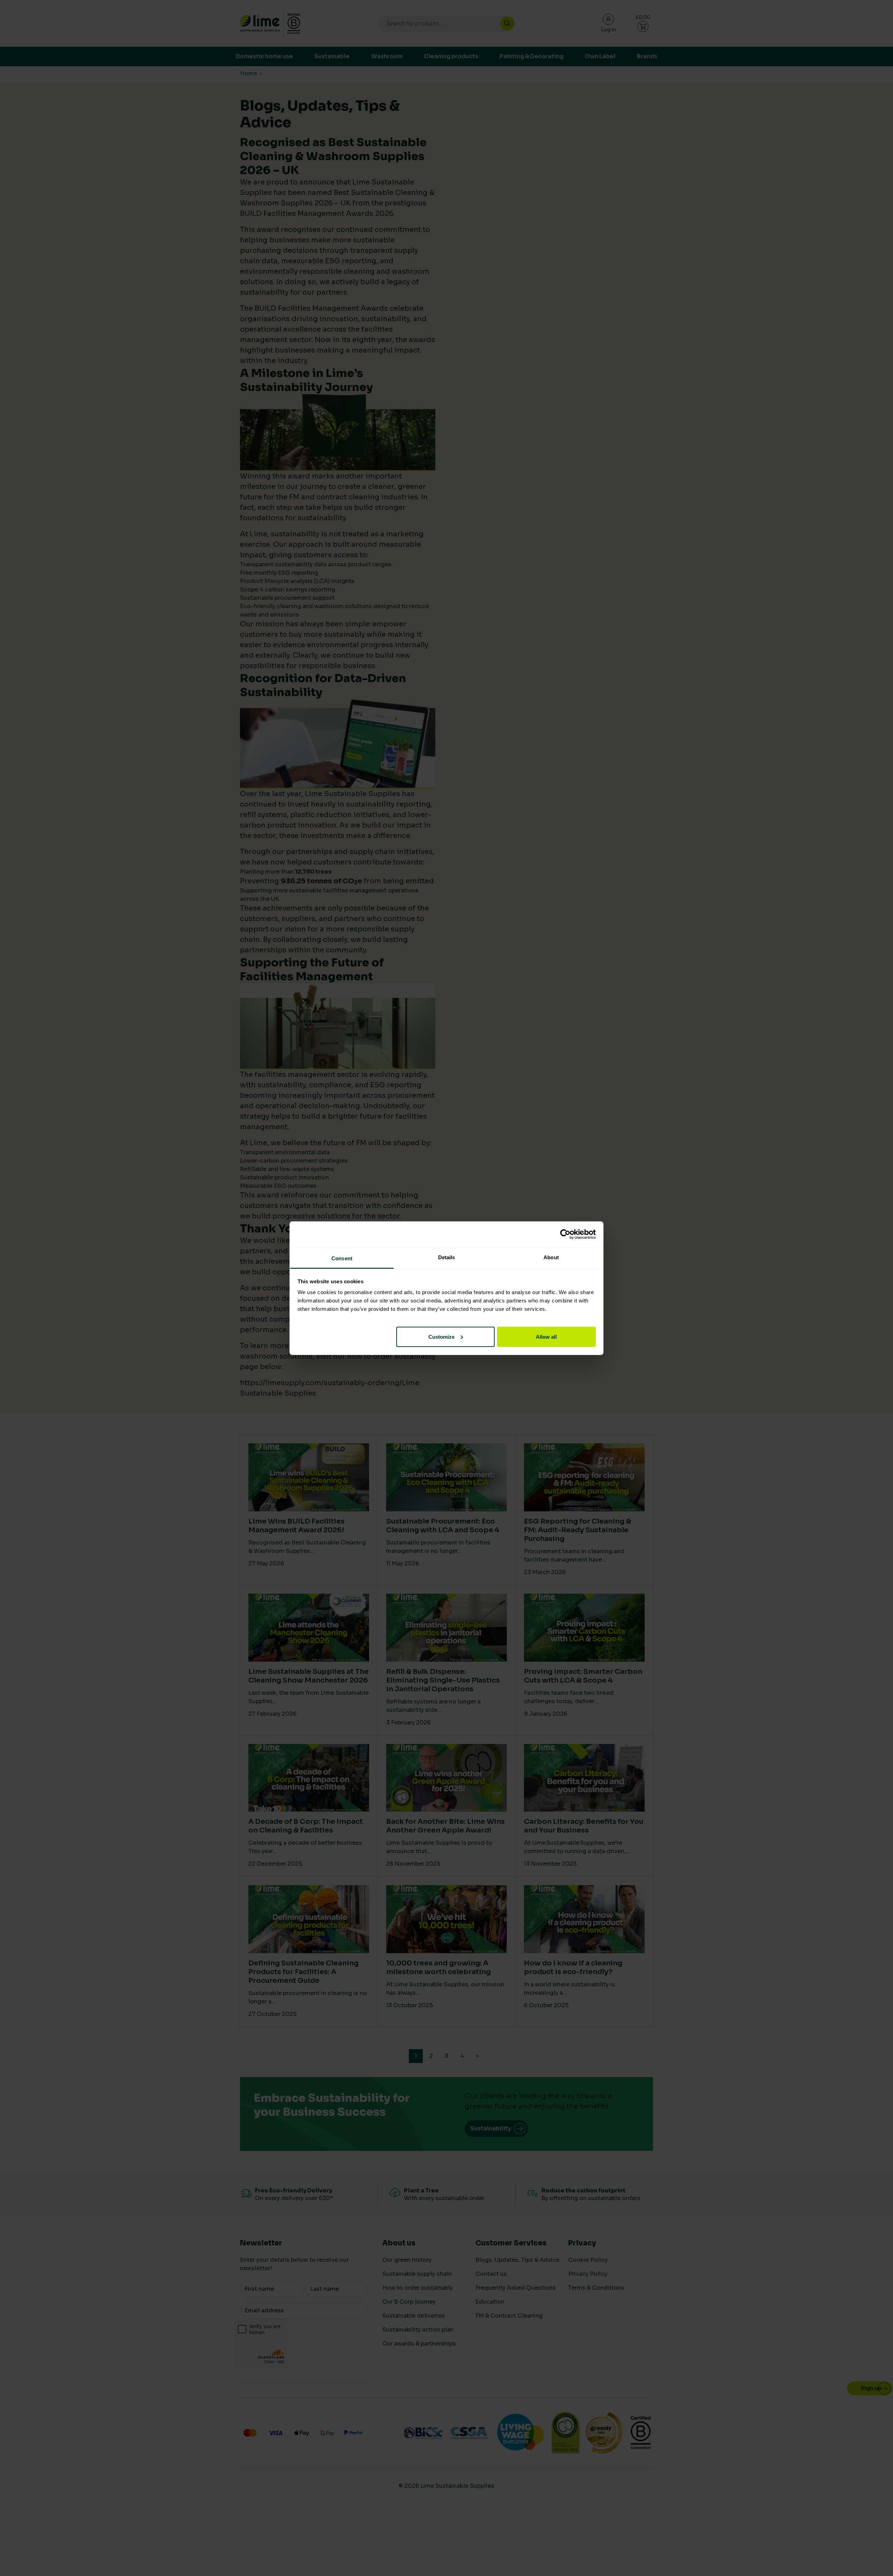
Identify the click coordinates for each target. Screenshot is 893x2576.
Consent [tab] (342, 1258)
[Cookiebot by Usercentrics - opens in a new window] (565, 1234)
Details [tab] (447, 1257)
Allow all (546, 1336)
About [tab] (551, 1257)
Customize (441, 1336)
